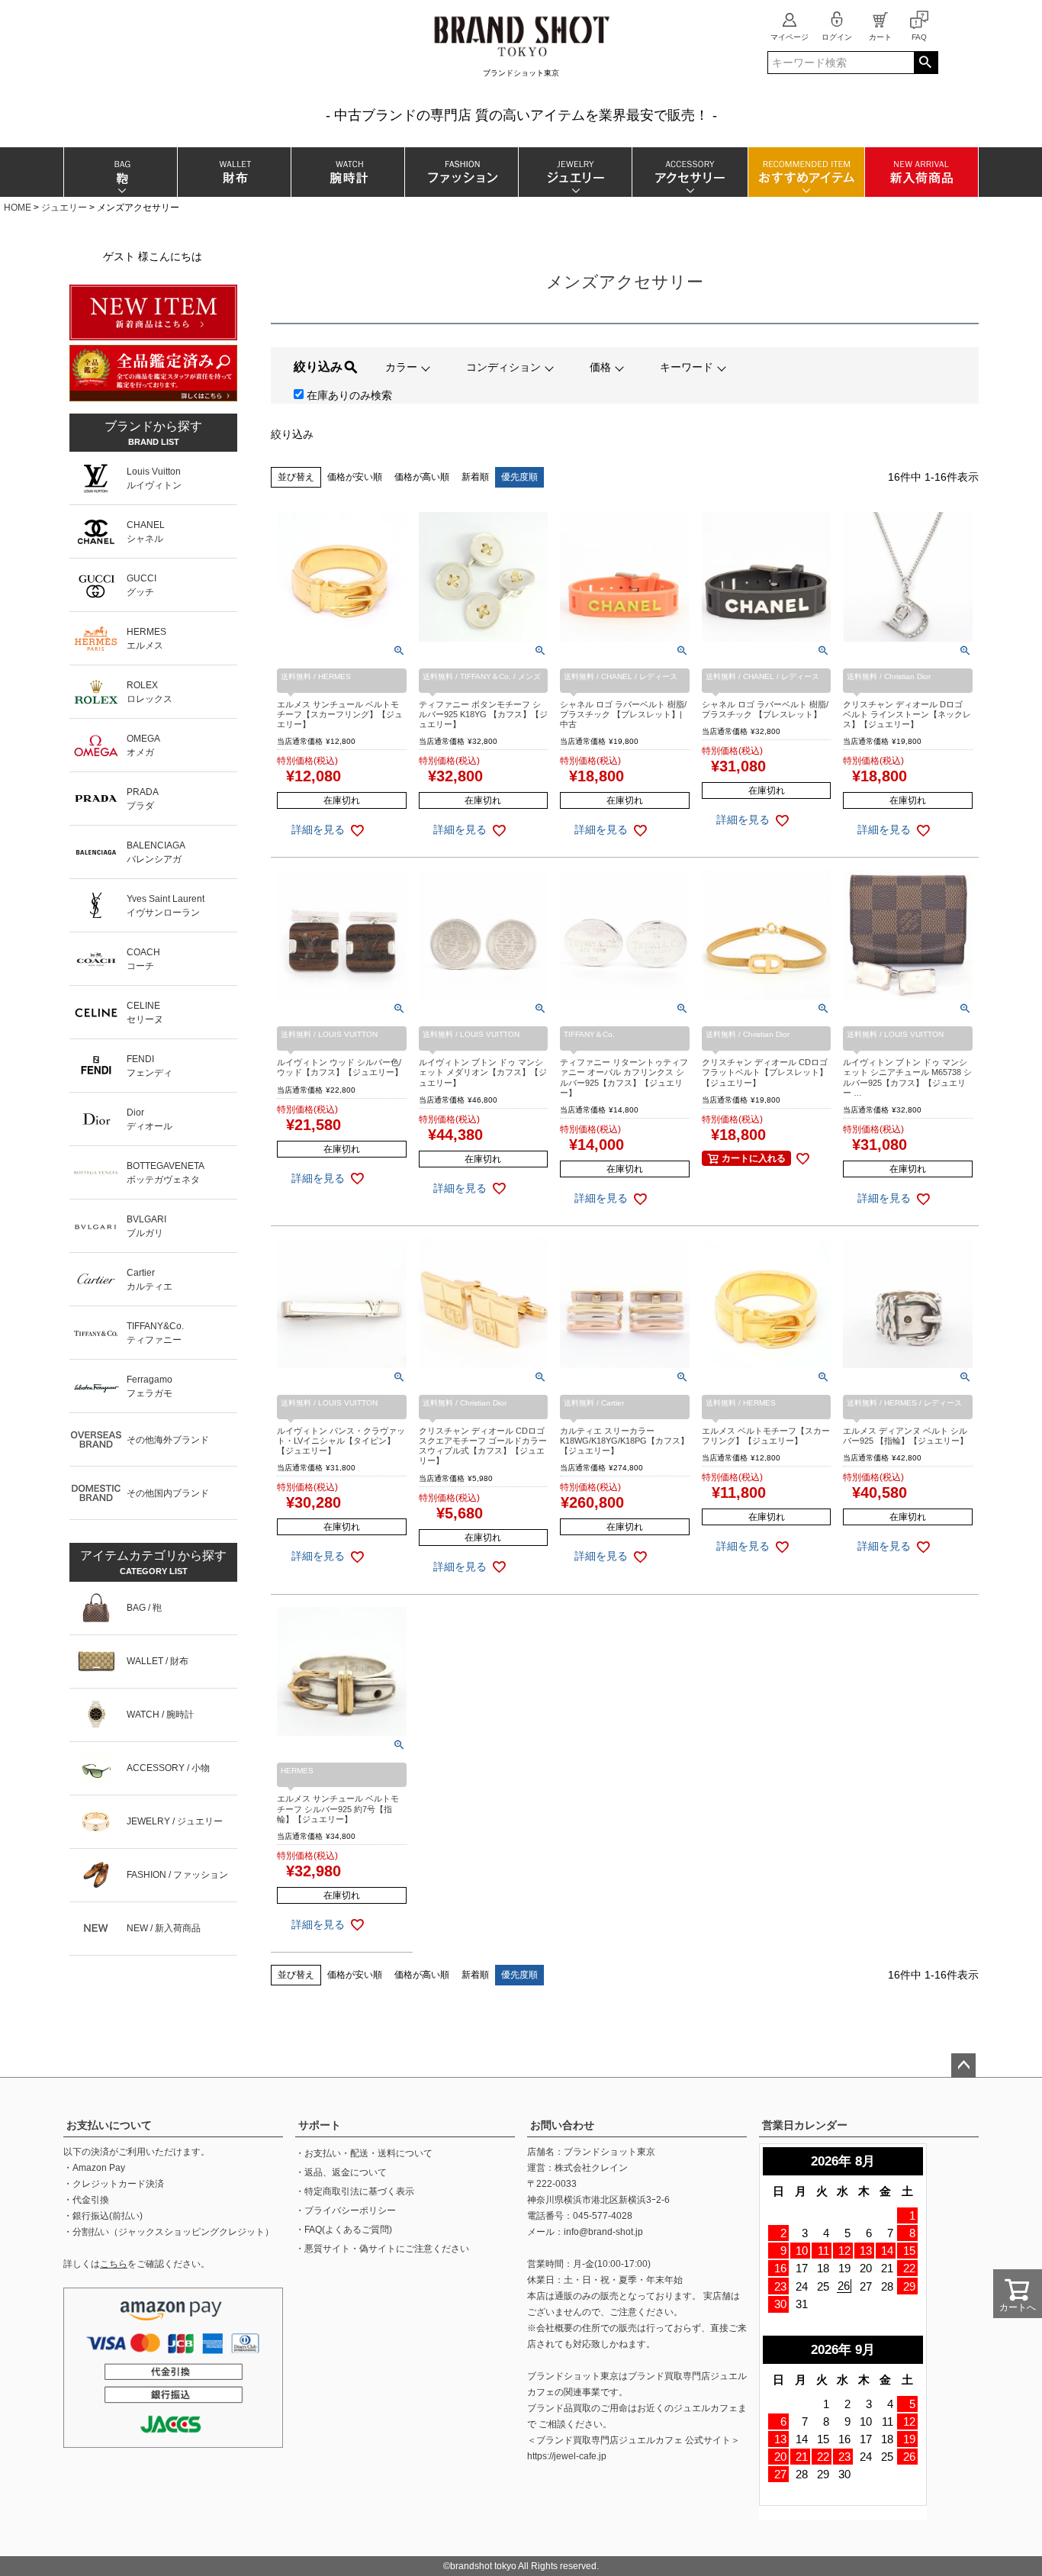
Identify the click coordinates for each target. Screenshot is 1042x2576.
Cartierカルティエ (150, 1280)
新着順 (475, 477)
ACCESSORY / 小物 (168, 1768)
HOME (18, 208)
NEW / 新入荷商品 (164, 1928)
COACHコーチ (143, 959)
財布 (234, 172)
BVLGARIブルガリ (146, 1226)
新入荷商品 (921, 172)
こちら (114, 2264)
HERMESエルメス (146, 639)
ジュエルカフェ (706, 2408)
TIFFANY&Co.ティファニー (155, 1333)
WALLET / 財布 (158, 1661)
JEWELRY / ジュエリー (175, 1821)
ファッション (461, 172)
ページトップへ (963, 2066)
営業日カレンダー (805, 2125)
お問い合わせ (562, 2125)
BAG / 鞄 (144, 1608)
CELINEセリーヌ (145, 1013)
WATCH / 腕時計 (160, 1715)
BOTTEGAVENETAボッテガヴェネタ (166, 1173)
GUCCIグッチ (142, 585)
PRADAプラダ (143, 799)
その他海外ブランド (168, 1440)
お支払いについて (109, 2125)
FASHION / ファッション (177, 1875)
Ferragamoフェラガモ (150, 1386)
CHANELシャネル (146, 532)
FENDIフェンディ (150, 1066)
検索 (926, 63)
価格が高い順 (422, 477)
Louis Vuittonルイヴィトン (154, 478)
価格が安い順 (355, 477)
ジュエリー (575, 172)
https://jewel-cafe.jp (567, 2456)
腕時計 (347, 172)
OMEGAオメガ (143, 745)
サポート (320, 2125)
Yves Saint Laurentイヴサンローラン (166, 906)
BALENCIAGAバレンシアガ (156, 852)
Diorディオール (150, 1119)
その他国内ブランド (168, 1493)
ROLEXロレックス (150, 692)
